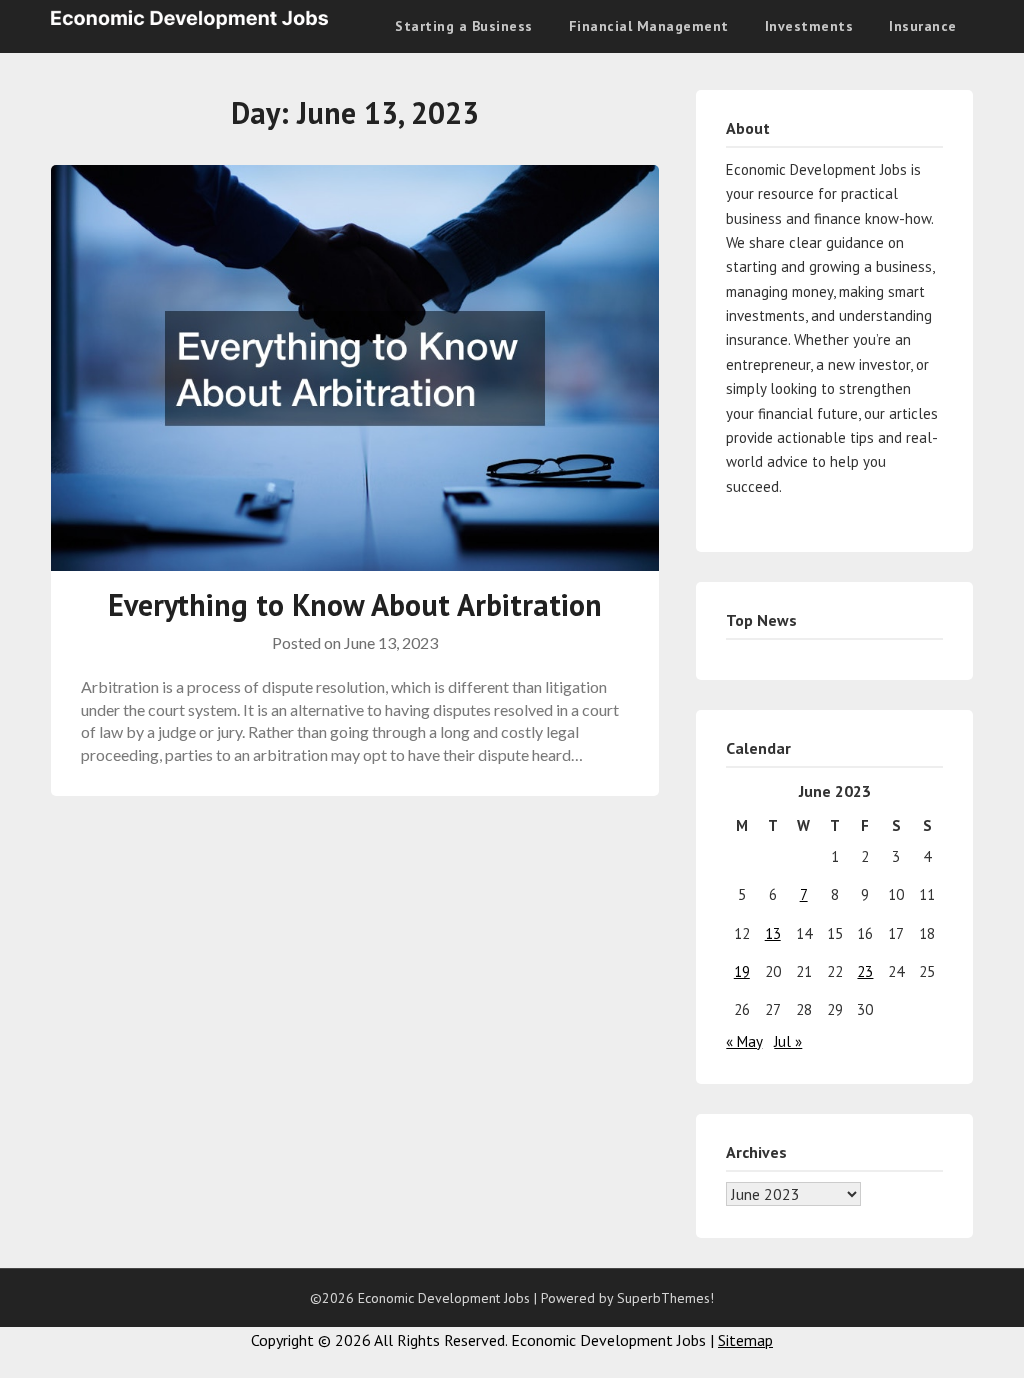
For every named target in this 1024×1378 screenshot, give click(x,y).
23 (865, 971)
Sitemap (745, 1340)
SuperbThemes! (665, 1298)
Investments (809, 26)
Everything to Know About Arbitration (355, 604)
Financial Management (649, 26)
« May (744, 1041)
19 (742, 971)
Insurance (923, 26)
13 (773, 933)
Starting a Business (464, 26)
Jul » (788, 1041)
